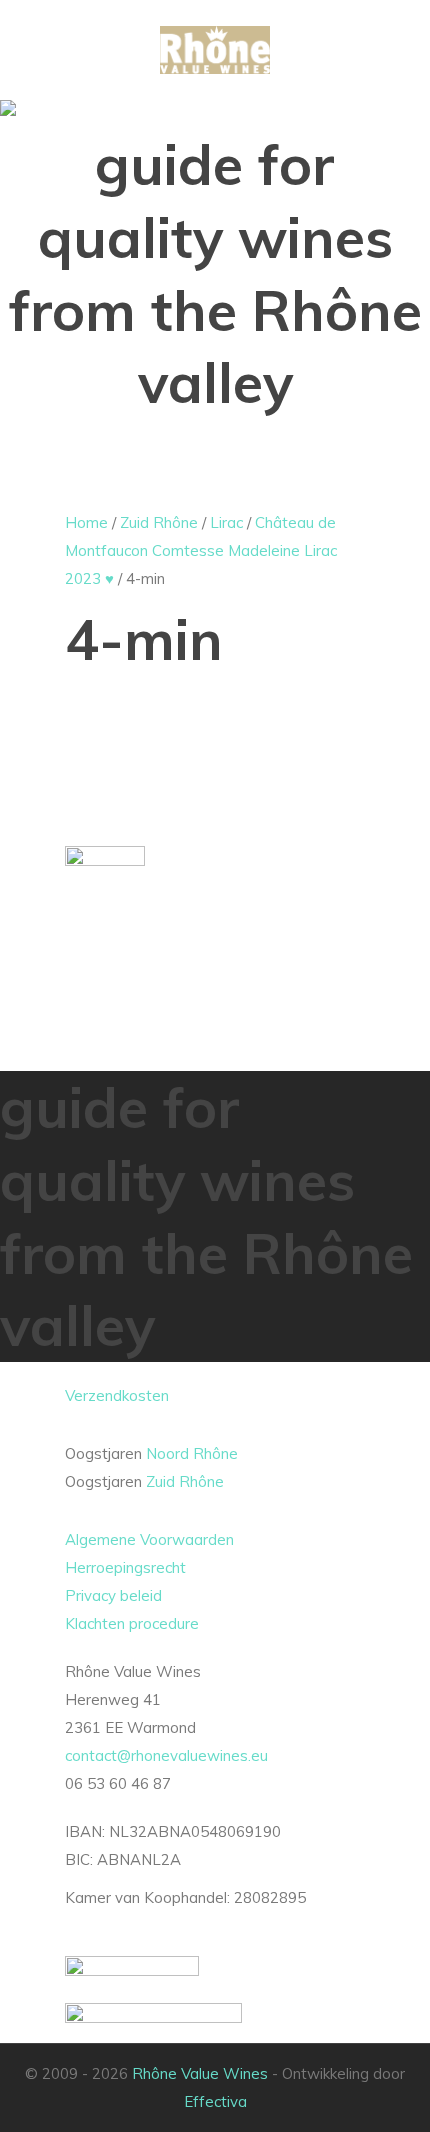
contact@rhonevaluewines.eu (166, 1755)
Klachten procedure (132, 1623)
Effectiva (215, 2101)
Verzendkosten (117, 1395)
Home (86, 522)
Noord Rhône (192, 1453)
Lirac (226, 522)
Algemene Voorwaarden (149, 1539)
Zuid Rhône (159, 522)
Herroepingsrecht (125, 1567)
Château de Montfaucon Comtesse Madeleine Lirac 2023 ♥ (201, 550)
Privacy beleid (113, 1595)
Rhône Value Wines (200, 2073)
